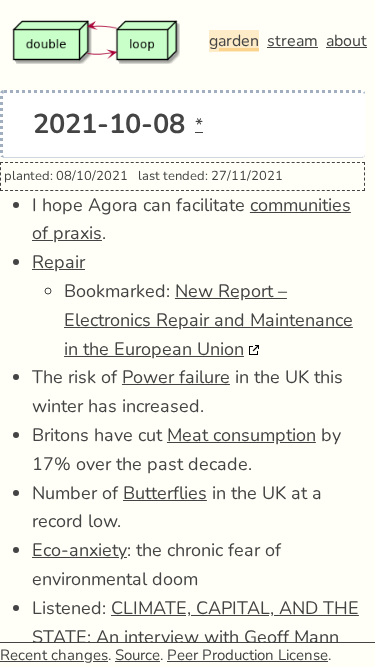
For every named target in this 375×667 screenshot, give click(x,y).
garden (234, 41)
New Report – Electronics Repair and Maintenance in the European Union (208, 320)
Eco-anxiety (79, 550)
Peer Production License (247, 655)
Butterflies (165, 493)
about (346, 41)
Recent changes (54, 655)
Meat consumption (241, 435)
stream (292, 41)
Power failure (176, 377)
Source (137, 655)
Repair (58, 262)
